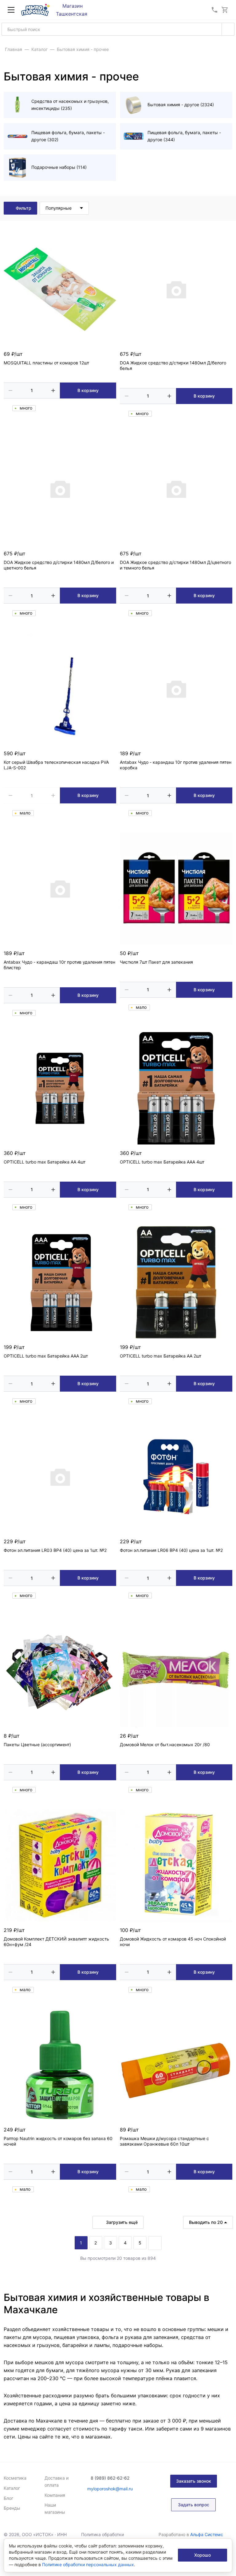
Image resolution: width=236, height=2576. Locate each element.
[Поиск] (228, 29)
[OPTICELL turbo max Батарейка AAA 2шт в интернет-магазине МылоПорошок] (60, 1282)
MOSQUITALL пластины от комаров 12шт (46, 363)
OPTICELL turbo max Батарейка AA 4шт (45, 1162)
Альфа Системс (207, 2534)
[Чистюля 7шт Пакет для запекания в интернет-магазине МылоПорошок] (176, 888)
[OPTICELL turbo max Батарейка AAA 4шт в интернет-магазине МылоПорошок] (176, 1088)
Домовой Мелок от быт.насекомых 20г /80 (165, 1745)
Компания (55, 2495)
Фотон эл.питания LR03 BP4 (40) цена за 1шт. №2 (55, 1550)
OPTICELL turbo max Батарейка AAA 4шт (162, 1162)
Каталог (12, 2488)
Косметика (15, 2478)
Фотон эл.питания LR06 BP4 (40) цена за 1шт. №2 (171, 1550)
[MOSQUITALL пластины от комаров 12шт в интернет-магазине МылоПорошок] (60, 289)
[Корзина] (225, 10)
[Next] (155, 2243)
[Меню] (11, 10)
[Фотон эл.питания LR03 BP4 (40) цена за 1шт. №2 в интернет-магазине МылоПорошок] (60, 1477)
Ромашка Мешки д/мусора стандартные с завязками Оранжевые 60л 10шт (164, 2141)
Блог (8, 2498)
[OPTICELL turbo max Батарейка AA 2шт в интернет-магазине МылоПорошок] (176, 1282)
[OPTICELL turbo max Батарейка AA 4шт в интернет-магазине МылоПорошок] (60, 1088)
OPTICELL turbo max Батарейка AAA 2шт (46, 1356)
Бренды (12, 2508)
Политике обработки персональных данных (88, 2564)
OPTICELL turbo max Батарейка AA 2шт (161, 1356)
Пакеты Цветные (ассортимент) (37, 1745)
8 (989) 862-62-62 (110, 2478)
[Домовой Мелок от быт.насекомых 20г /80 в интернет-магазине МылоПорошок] (176, 1671)
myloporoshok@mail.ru (110, 2489)
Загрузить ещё (122, 2222)
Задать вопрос (194, 2505)
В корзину (88, 390)
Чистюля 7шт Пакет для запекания (156, 962)
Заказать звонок (194, 2481)
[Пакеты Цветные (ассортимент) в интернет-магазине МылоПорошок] (60, 1671)
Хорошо (203, 2555)
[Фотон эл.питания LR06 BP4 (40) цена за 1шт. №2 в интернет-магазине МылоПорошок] (176, 1477)
